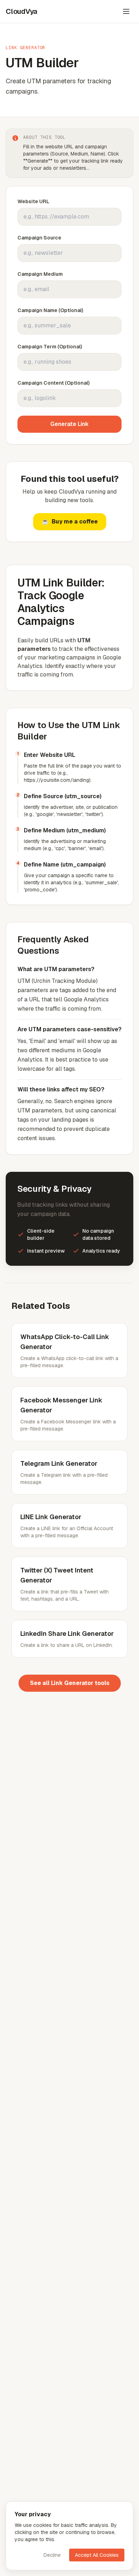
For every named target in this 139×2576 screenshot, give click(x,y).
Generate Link (69, 424)
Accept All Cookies (97, 2555)
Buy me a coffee (70, 521)
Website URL (33, 201)
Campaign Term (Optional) (50, 347)
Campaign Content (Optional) (53, 383)
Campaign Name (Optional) (50, 310)
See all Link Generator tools (70, 1683)
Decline (52, 2555)
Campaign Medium (40, 274)
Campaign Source (39, 238)
